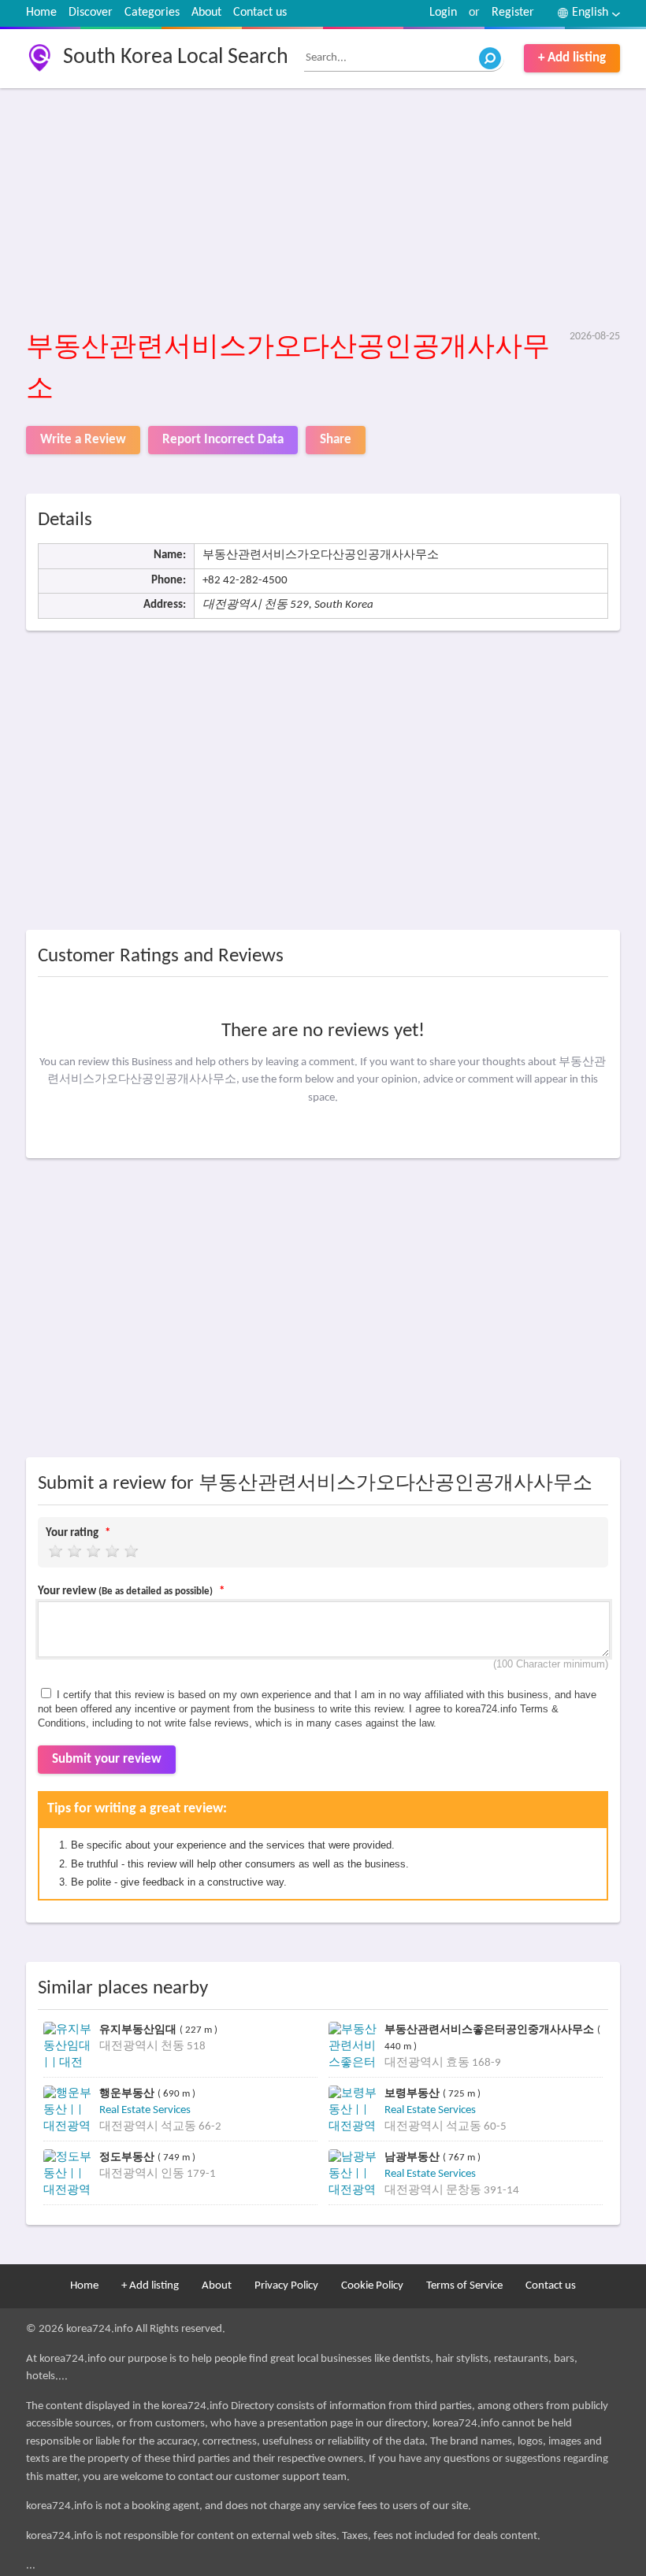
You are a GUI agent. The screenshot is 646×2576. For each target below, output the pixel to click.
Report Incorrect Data (223, 440)
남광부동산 (414, 2157)
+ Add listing (572, 58)
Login (443, 13)
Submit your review (107, 1759)
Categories (152, 13)
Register (513, 13)
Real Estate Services (145, 2110)
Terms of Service (464, 2286)
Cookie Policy (372, 2286)
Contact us (260, 13)
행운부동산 (128, 2093)
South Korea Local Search (176, 57)
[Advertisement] (323, 210)
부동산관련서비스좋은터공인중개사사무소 (491, 2029)
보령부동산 (414, 2093)
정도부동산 (128, 2157)
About (206, 13)
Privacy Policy (286, 2286)
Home (41, 13)
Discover (91, 13)
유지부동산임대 (139, 2029)
